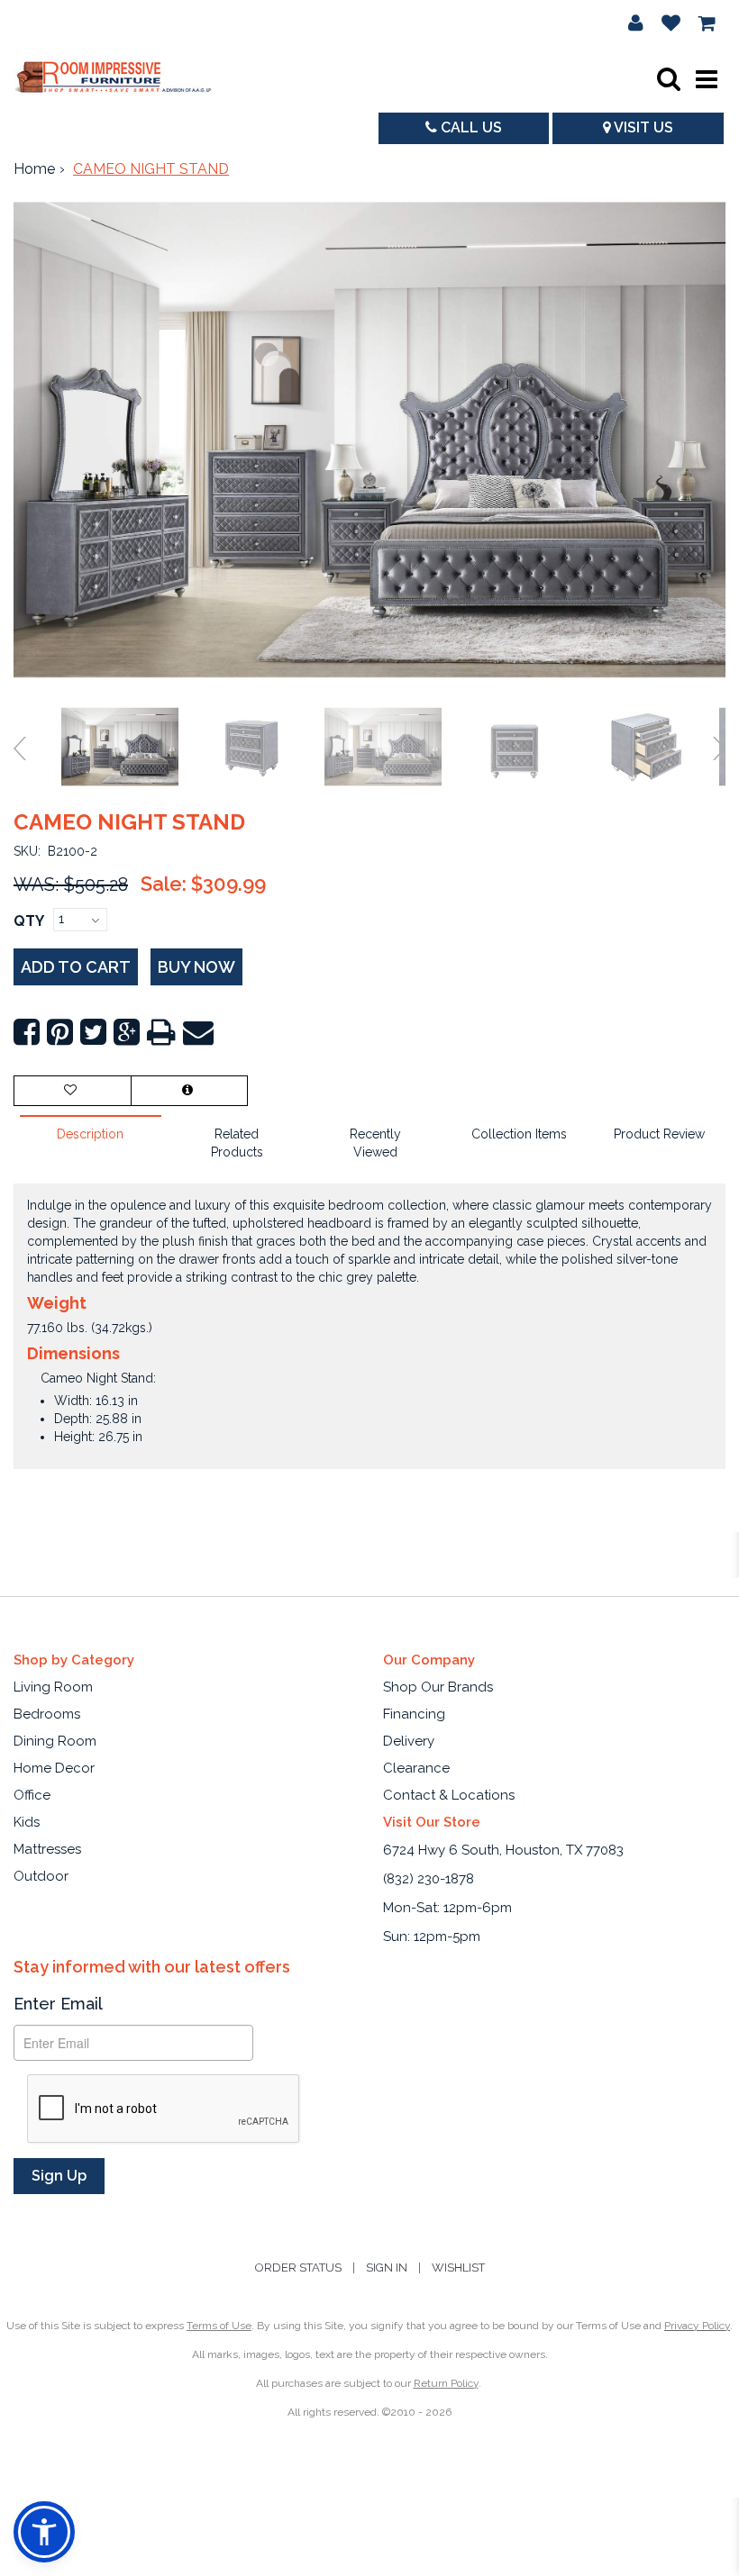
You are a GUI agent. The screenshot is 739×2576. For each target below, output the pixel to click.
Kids (27, 1822)
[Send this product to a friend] (198, 1033)
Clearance (416, 1768)
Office (32, 1795)
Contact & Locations (449, 1795)
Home (34, 169)
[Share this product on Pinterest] (60, 1033)
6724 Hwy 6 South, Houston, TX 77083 (503, 1850)
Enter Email (58, 2004)
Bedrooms (47, 1714)
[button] (636, 23)
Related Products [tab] (237, 1143)
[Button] (707, 79)
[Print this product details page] (161, 1033)
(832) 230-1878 (429, 1879)
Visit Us (642, 127)
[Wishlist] (671, 23)
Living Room (53, 1687)
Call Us (470, 127)
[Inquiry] (189, 1091)
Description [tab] (90, 1134)
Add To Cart (76, 967)
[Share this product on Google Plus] (127, 1033)
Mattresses (47, 1849)
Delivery (409, 1741)
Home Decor (54, 1768)
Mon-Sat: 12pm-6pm (447, 1908)
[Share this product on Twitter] (93, 1033)
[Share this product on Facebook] (27, 1033)
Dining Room (55, 1741)
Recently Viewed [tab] (375, 1143)
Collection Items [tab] (519, 1134)
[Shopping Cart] (707, 23)
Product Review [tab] (659, 1134)
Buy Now (196, 967)
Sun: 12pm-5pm (432, 1937)
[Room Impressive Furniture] (113, 79)
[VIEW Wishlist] (73, 1091)
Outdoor (41, 1876)
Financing (414, 1714)
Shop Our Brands (438, 1687)
